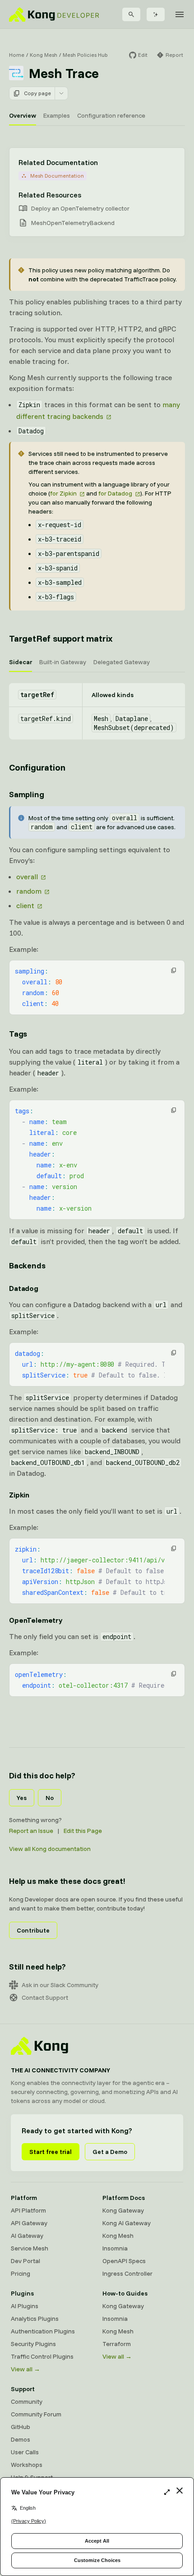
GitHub (21, 2427)
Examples (57, 115)
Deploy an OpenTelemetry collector (80, 208)
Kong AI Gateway (127, 2223)
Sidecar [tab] (21, 662)
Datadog (24, 1288)
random (29, 891)
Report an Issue (31, 1831)
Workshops (27, 2465)
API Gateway (29, 2223)
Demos (21, 2439)
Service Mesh (30, 2248)
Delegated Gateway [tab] (122, 662)
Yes (22, 1798)
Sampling (27, 794)
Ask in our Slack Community (60, 1985)
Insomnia (115, 2248)
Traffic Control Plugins (42, 2356)
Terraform (117, 2344)
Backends (27, 1265)
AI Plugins (25, 2306)
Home (17, 55)
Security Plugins (33, 2344)
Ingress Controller (127, 2273)
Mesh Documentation (57, 176)
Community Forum (36, 2414)
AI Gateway (27, 2236)
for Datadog (115, 493)
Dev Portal (25, 2261)
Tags (18, 1034)
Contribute (33, 1930)
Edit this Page (83, 1831)
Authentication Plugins (43, 2331)
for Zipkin (63, 493)
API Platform (28, 2210)
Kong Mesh (44, 55)
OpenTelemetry (36, 1620)
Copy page (37, 93)
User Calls (25, 2452)
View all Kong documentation (50, 1849)
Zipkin (19, 1495)
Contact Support (45, 1997)
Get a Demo (110, 2152)
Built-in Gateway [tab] (63, 662)
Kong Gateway (123, 2210)
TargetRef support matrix (61, 638)
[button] (174, 970)
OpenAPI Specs (124, 2261)
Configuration (37, 767)
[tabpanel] (97, 711)
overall (27, 877)
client (25, 905)
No (50, 1798)
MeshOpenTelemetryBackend (73, 223)
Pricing (21, 2273)
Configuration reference (111, 115)
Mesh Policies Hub (85, 55)
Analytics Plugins (35, 2319)
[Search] (131, 14)
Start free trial (51, 2152)
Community (27, 2402)
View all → (25, 2369)
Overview (23, 115)
